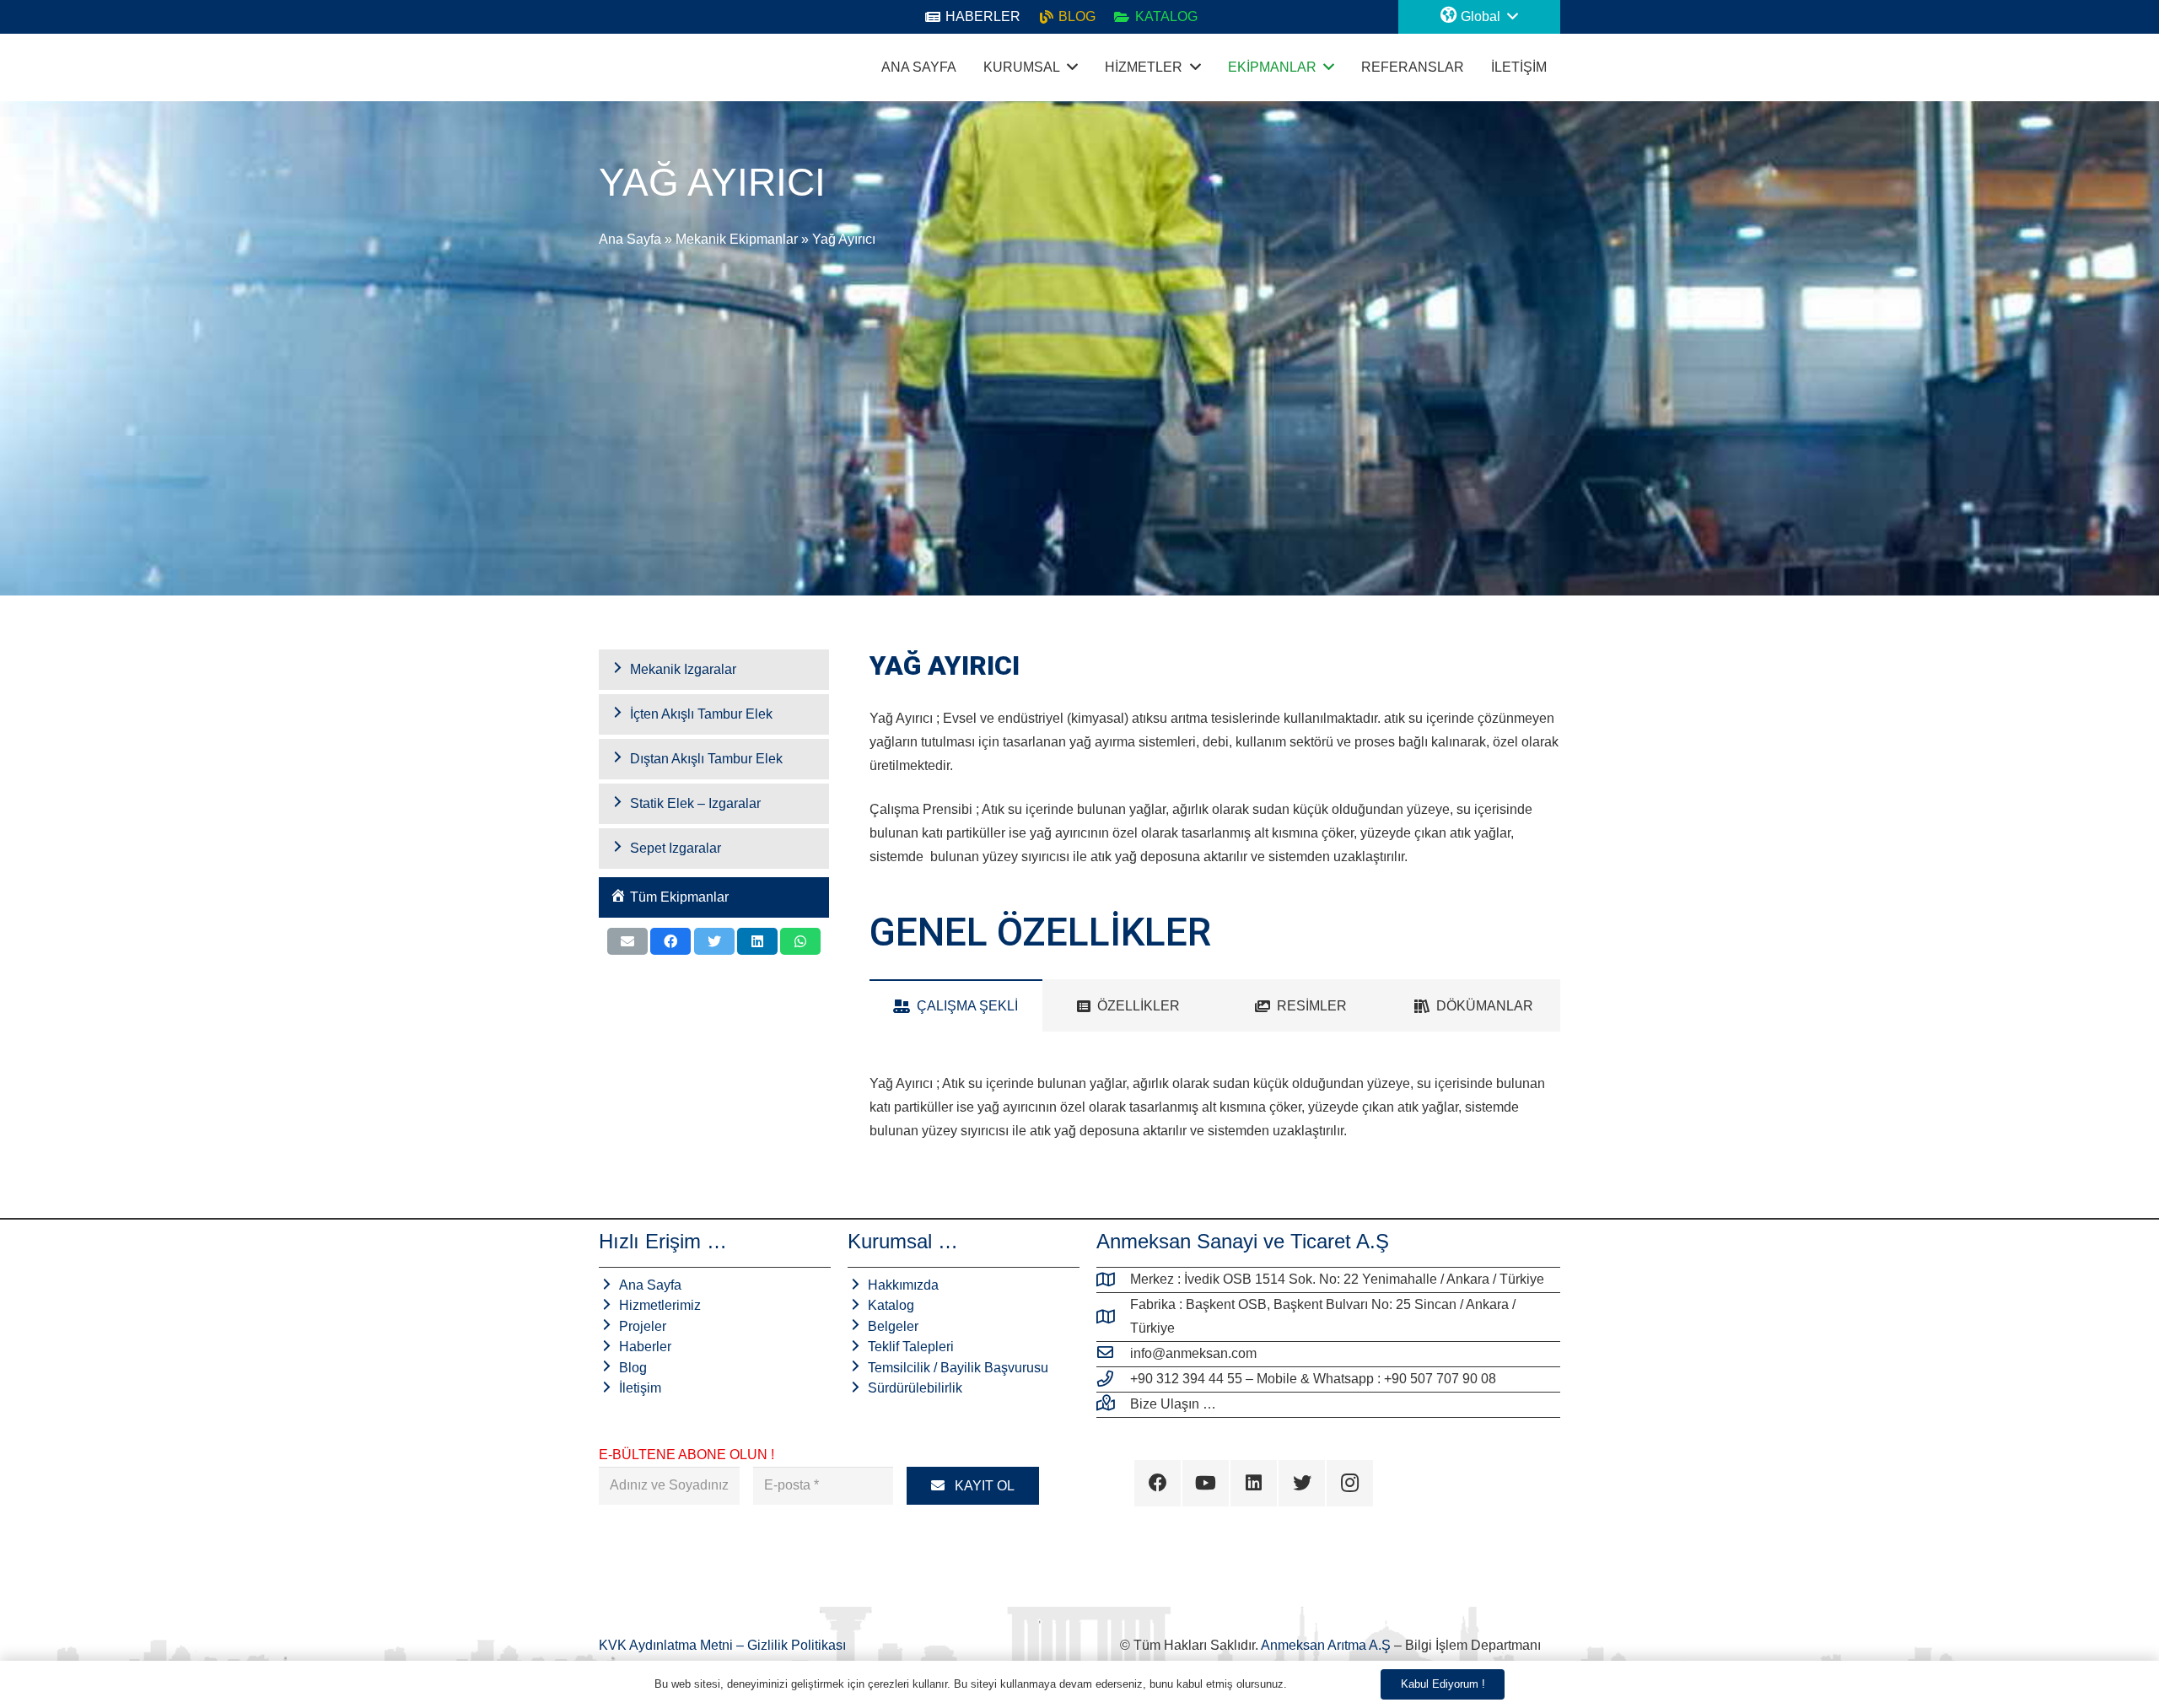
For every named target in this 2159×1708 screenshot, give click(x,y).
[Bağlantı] (620, 67)
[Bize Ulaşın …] (1113, 1404)
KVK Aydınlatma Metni (668, 1645)
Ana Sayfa (630, 239)
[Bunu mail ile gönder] (627, 941)
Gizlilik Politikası (797, 1645)
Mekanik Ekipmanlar (737, 239)
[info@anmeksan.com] (1113, 1354)
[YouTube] (1206, 1483)
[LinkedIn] (1254, 1483)
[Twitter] (1302, 1483)
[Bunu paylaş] (670, 941)
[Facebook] (1158, 1483)
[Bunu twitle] (714, 941)
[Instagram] (1350, 1483)
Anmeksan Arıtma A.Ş (1326, 1645)
